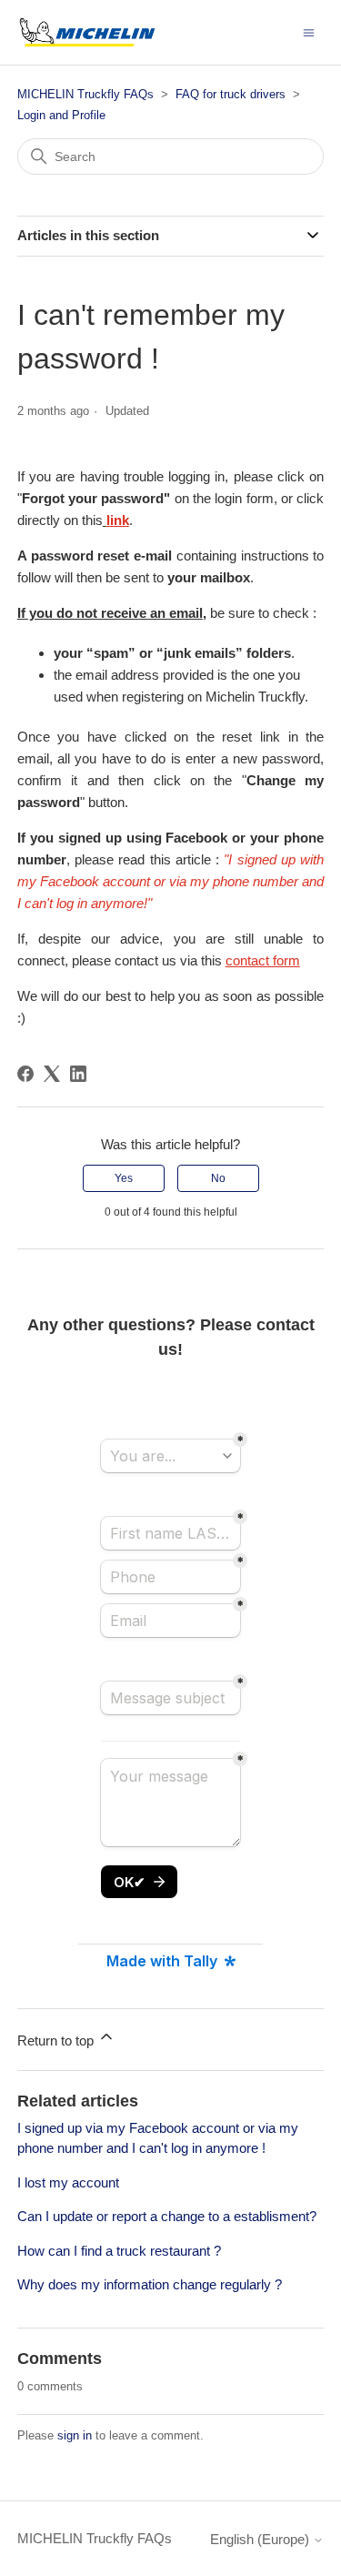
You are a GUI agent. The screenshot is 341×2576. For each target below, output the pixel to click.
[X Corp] (52, 1074)
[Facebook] (25, 1074)
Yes (124, 1178)
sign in (75, 2435)
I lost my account (68, 2182)
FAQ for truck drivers (231, 94)
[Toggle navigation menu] (309, 31)
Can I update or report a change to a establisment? (167, 2216)
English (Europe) (261, 2539)
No (218, 1178)
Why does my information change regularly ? (150, 2284)
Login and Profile (61, 115)
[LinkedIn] (78, 1074)
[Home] (87, 32)
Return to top (57, 2041)
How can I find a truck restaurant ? (119, 2251)
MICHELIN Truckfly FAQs (85, 94)
